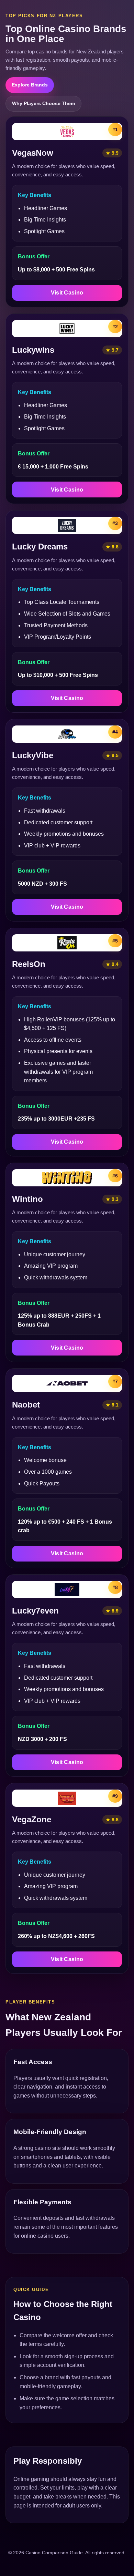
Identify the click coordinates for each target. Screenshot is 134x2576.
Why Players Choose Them (43, 103)
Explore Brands (30, 85)
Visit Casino (67, 293)
